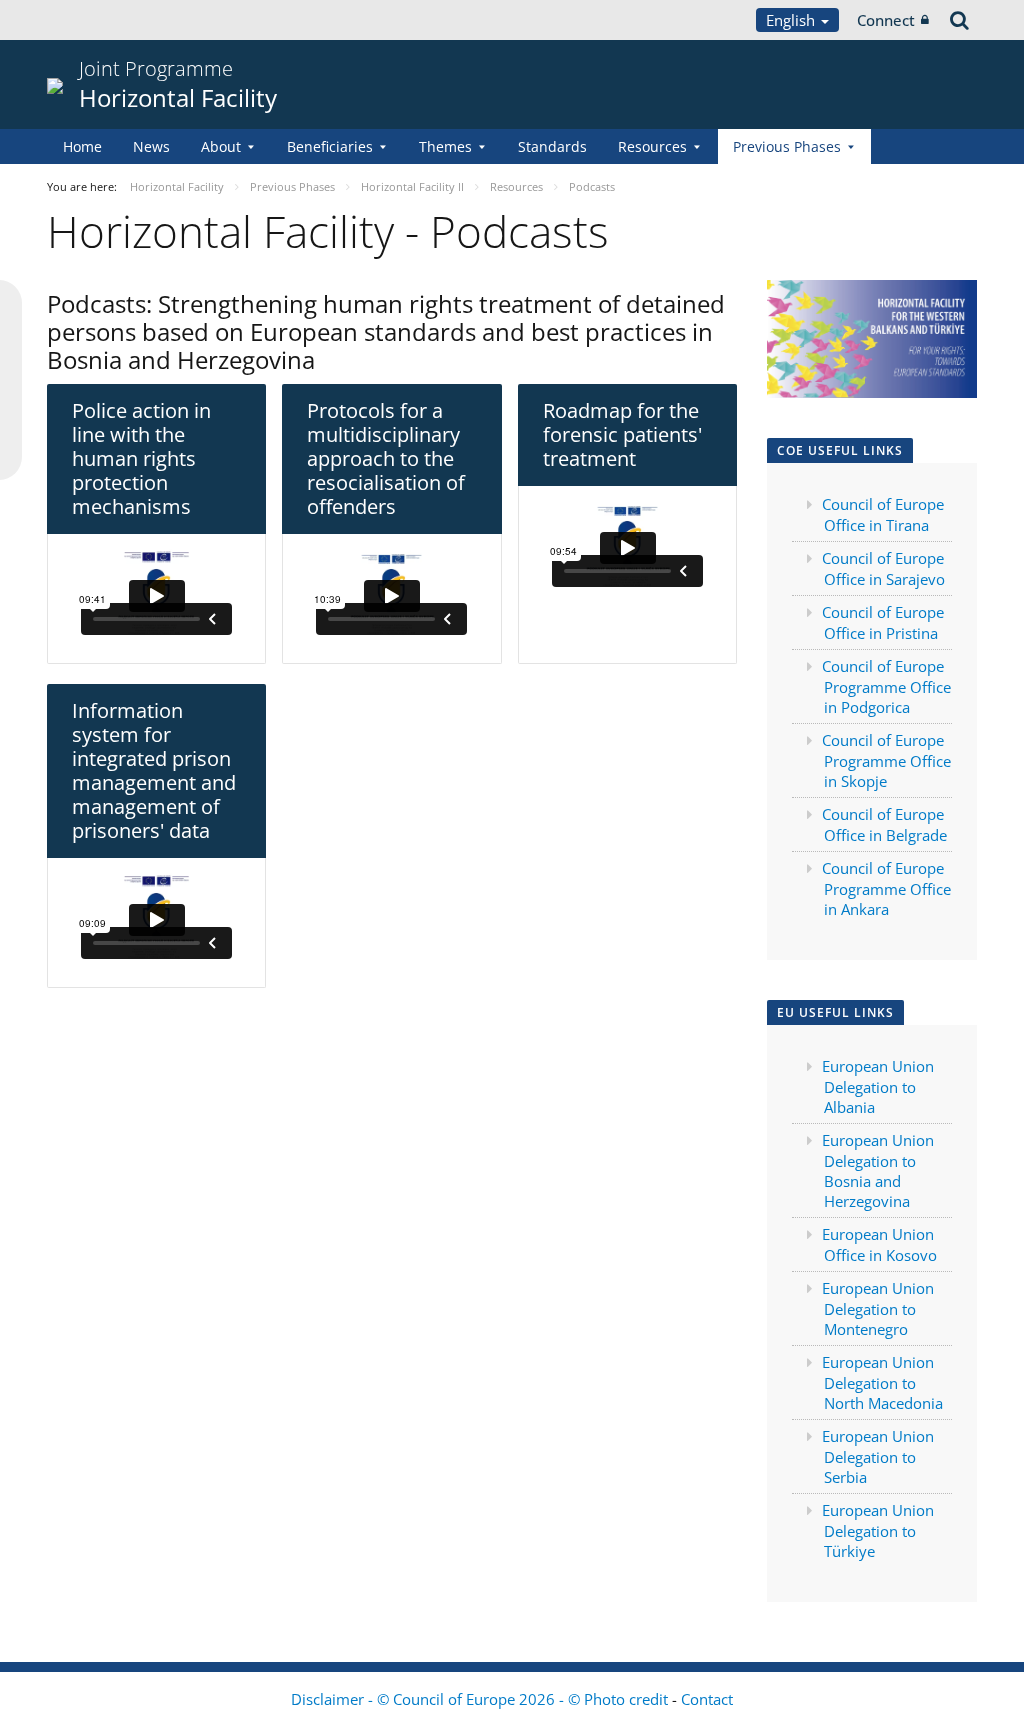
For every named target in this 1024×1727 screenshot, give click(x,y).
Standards (552, 146)
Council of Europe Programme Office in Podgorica (886, 686)
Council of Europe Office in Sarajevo (883, 568)
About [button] (221, 146)
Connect (886, 20)
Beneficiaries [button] (330, 146)
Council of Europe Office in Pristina (883, 622)
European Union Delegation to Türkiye (878, 1530)
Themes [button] (445, 146)
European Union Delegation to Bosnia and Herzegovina (878, 1170)
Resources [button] (652, 146)
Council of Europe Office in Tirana (883, 514)
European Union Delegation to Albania (878, 1086)
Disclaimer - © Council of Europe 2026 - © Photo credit (481, 1699)
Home (82, 146)
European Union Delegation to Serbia (878, 1456)
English (792, 20)
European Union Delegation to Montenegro (878, 1308)
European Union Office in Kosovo (879, 1244)
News (151, 146)
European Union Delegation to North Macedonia (882, 1382)
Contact (707, 1699)
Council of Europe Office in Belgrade (884, 824)
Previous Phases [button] (787, 146)
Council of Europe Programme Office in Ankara (886, 888)
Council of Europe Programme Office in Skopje (886, 760)
